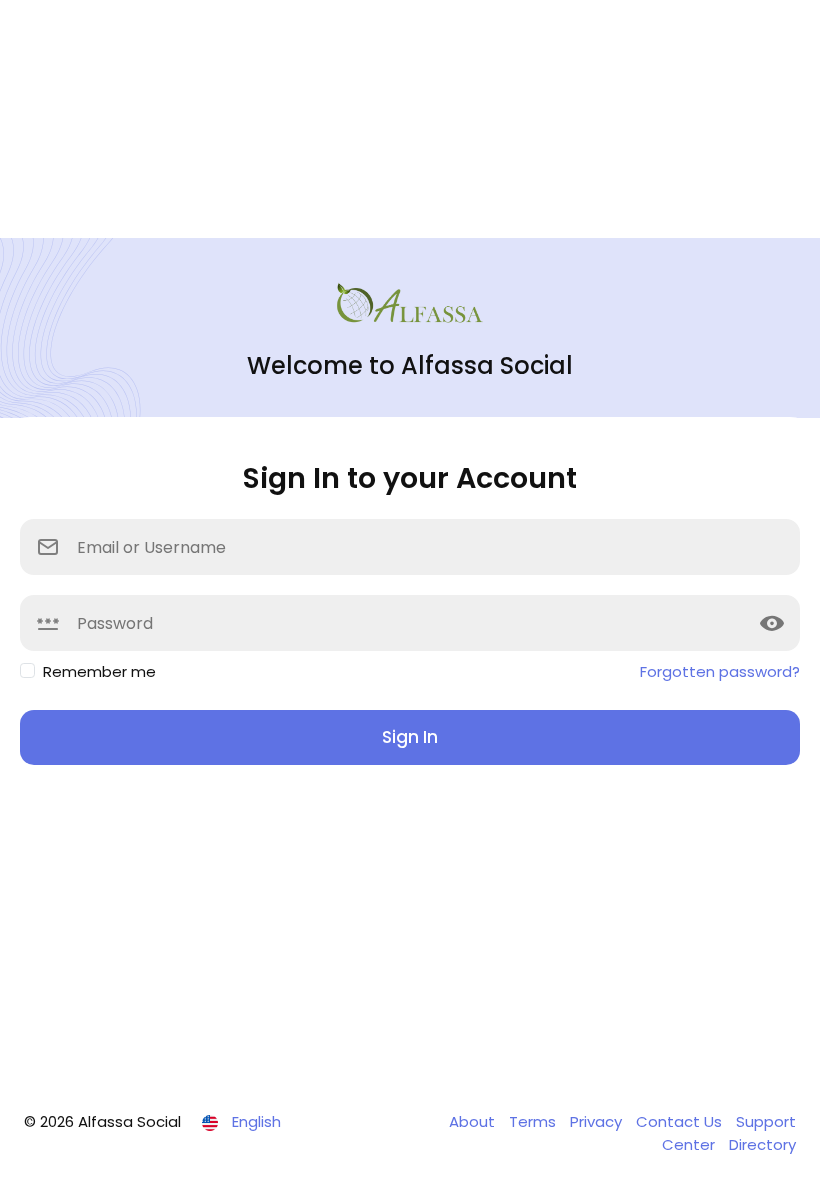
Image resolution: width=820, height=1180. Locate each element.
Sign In (410, 737)
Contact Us (681, 1121)
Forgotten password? (720, 671)
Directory (762, 1144)
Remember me (99, 671)
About (474, 1121)
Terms (534, 1121)
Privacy (598, 1121)
